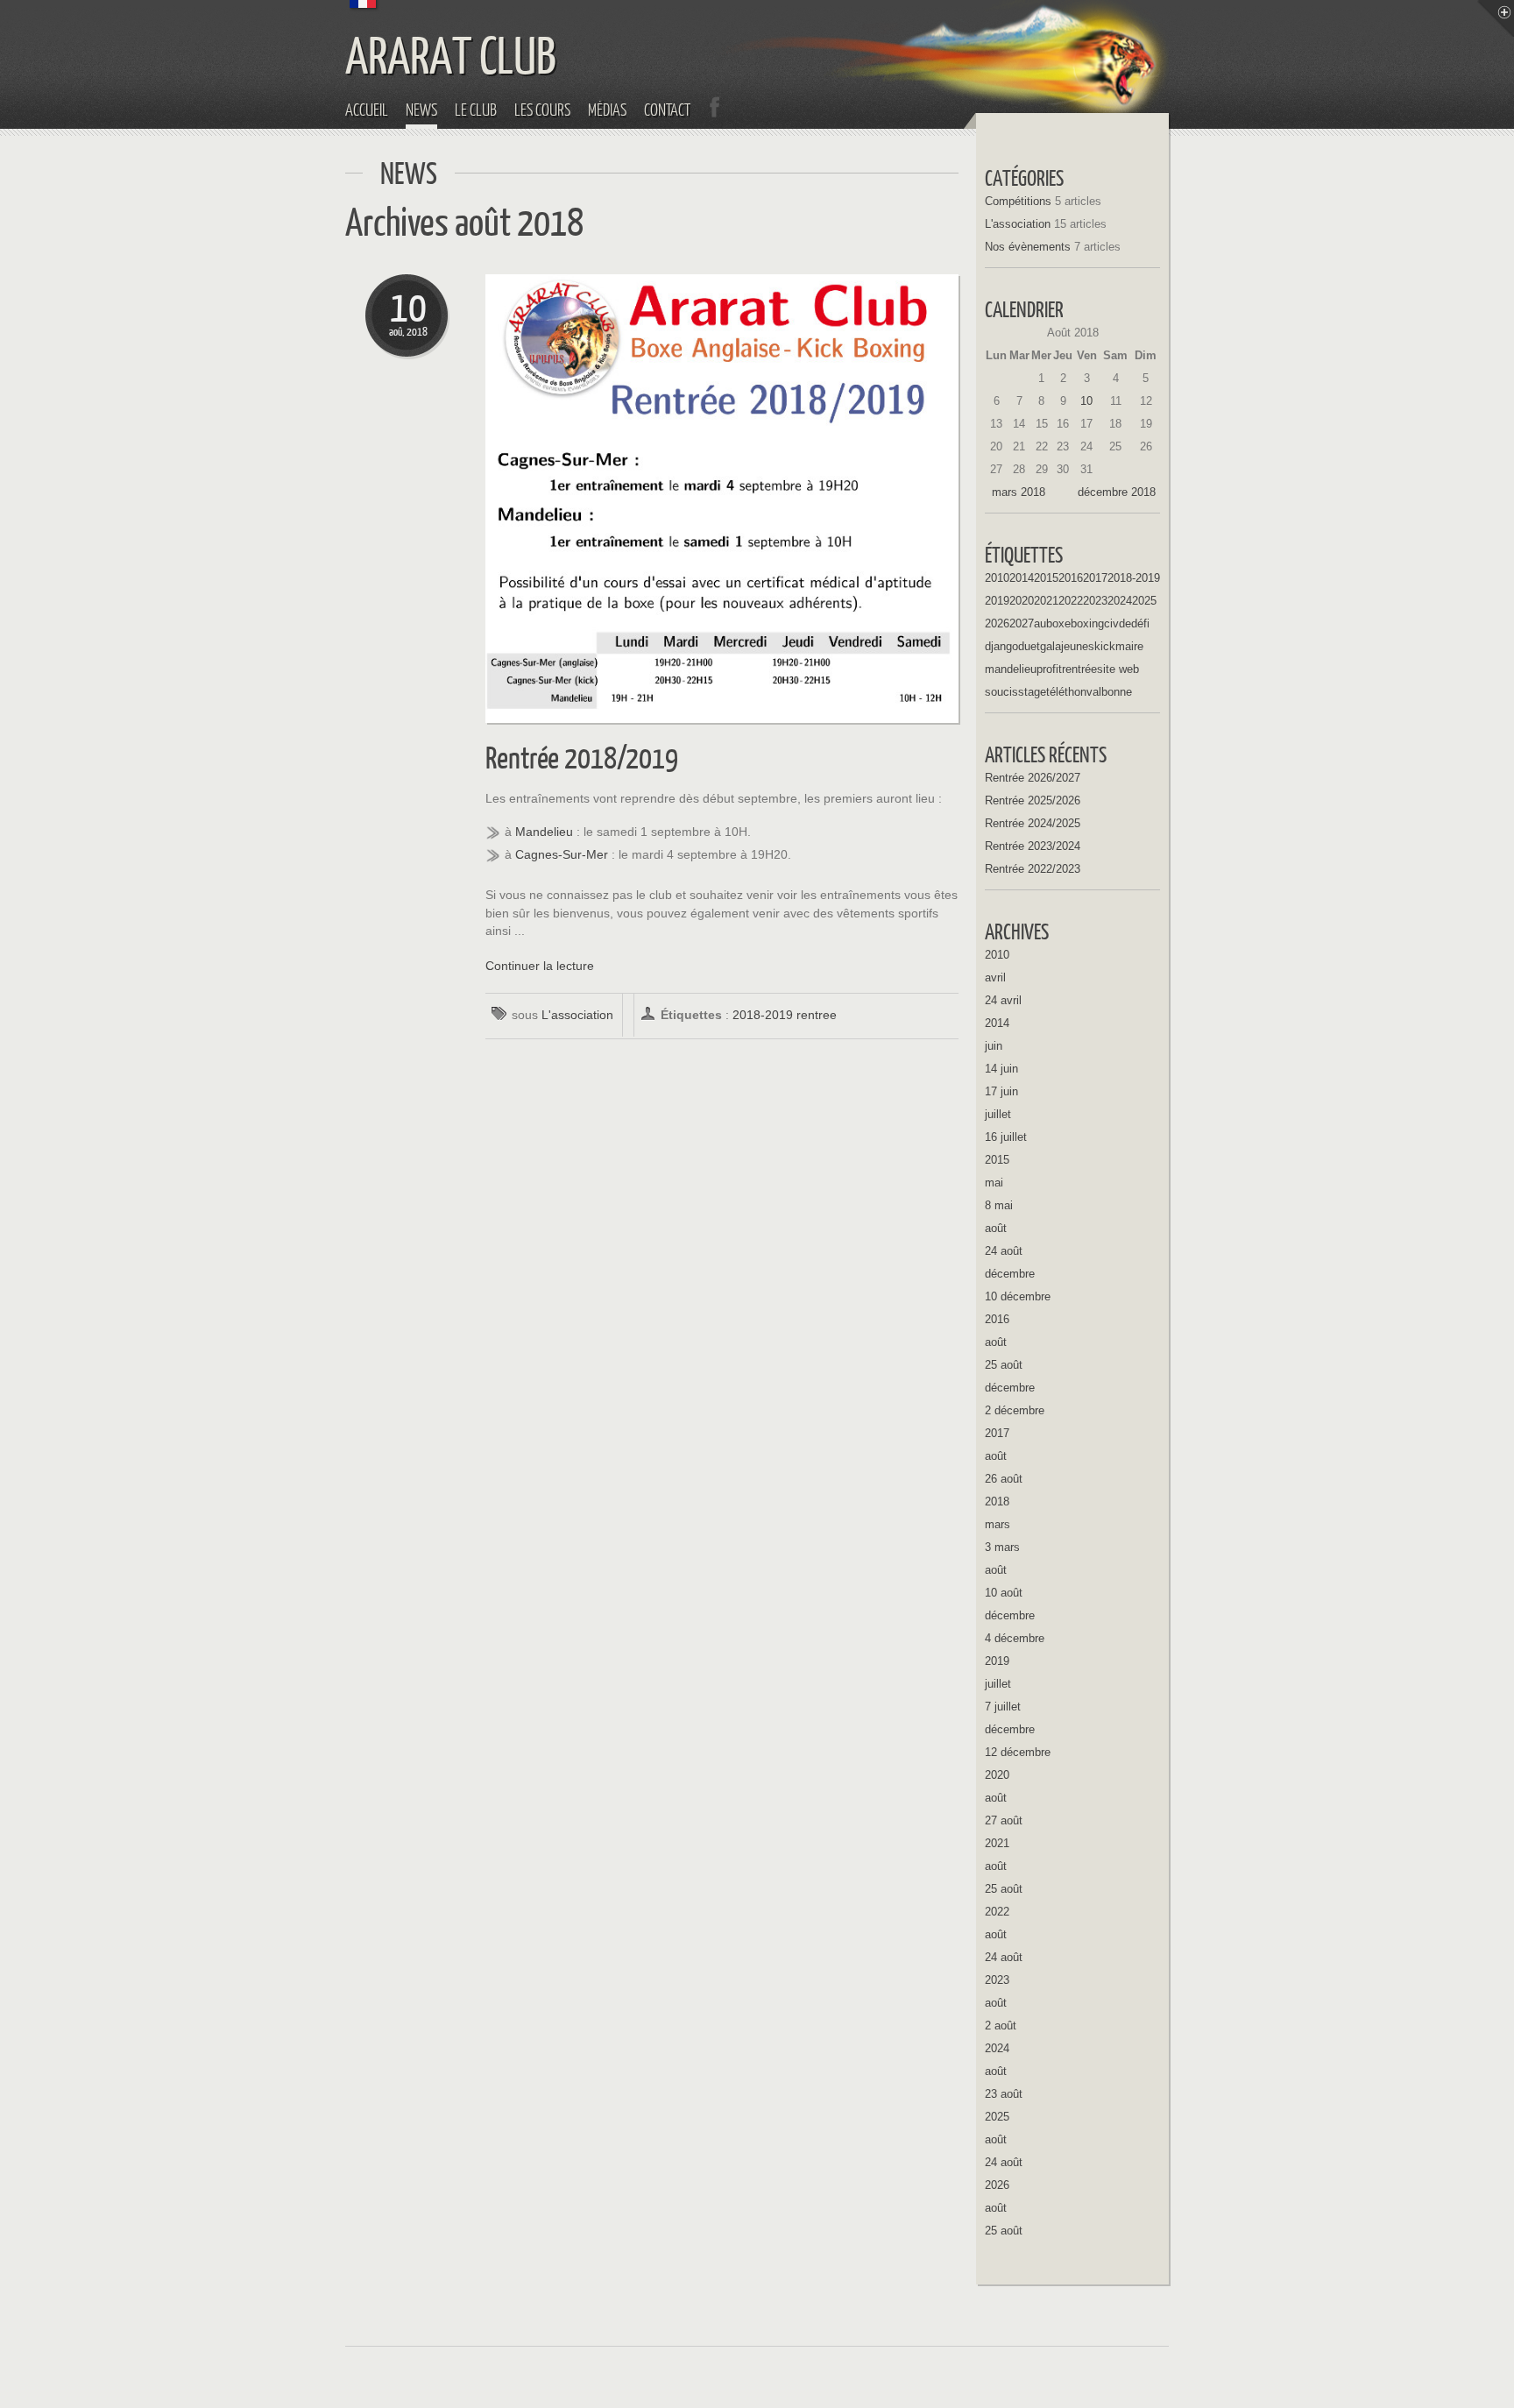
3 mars (1002, 1547)
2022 (1071, 601)
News (421, 110)
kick (1105, 646)
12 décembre (1018, 1752)
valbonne (1109, 692)
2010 (997, 578)
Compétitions (1018, 201)
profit (1049, 669)
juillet (998, 1114)
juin (994, 1046)
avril (995, 977)
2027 (1022, 623)
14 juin (1001, 1069)
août (996, 1228)
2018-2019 (763, 1015)
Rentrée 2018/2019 (582, 757)
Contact (667, 110)
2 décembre (1015, 1410)
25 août (1004, 1365)
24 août (1004, 1251)
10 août (1004, 1593)
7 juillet (1003, 1707)
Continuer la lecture (540, 966)
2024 (1120, 601)
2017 (1095, 578)
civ (1111, 623)
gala (1051, 646)
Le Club (476, 110)
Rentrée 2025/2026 (1033, 800)
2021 (1046, 601)
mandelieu (1011, 669)
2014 (1022, 578)
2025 (1144, 601)
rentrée (1079, 669)
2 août (1001, 2026)
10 (1086, 401)
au (1040, 623)
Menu (1496, 18)
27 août (1004, 1820)
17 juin (1001, 1091)
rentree (817, 1015)
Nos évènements (1028, 247)
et (1035, 646)
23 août (1004, 2094)
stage (1032, 692)
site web (1118, 669)
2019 (997, 601)
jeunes (1078, 646)
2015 (1046, 578)
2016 (1071, 578)
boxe (1058, 623)
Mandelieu (544, 832)
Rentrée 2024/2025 (1033, 823)
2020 (1022, 601)
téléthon (1066, 692)
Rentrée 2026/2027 (1033, 778)
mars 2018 (1019, 492)
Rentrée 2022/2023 (1033, 869)
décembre (1010, 1274)
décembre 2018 (1117, 492)
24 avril (1003, 1000)
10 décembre (1018, 1296)
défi (1140, 623)
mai (994, 1183)
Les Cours (542, 110)
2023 (1095, 601)
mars (998, 1524)
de (1125, 623)
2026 (997, 623)
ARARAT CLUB (451, 54)
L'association (577, 1015)
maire (1129, 646)
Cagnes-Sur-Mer (562, 855)
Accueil (367, 110)
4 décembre (1015, 1638)
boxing (1087, 623)
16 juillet (1006, 1137)
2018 (997, 1501)
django (1001, 646)
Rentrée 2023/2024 (1033, 846)
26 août (1004, 1479)
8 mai (999, 1205)
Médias (607, 110)
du (1024, 646)
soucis (1001, 692)
